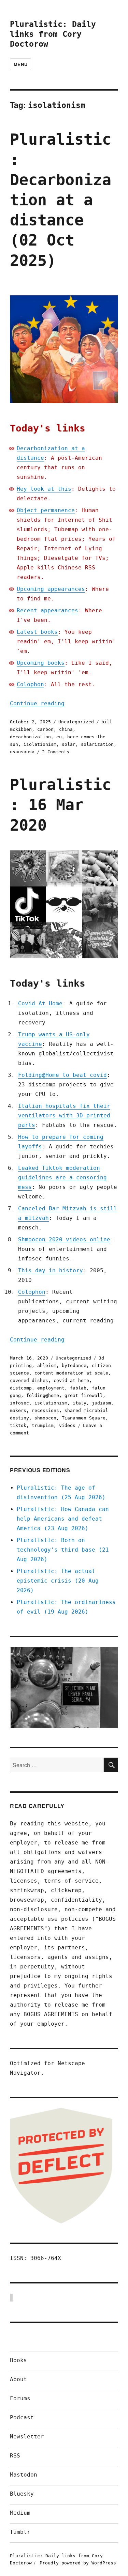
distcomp (21, 1388)
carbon (45, 729)
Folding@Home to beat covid (62, 1075)
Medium (20, 2513)
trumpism (43, 1425)
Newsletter (27, 2437)
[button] (64, 1687)
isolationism (40, 744)
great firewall (84, 1395)
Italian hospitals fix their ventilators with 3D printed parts (64, 1116)
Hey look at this (44, 489)
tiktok (18, 1425)
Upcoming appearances (51, 589)
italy (80, 1403)
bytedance (74, 1365)
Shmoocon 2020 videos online (64, 1239)
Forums (20, 2398)
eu (59, 737)
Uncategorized (76, 722)
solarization (97, 744)
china (66, 729)
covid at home (71, 1380)
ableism (47, 1365)
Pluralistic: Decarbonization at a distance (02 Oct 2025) (61, 200)
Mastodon (24, 2475)
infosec (19, 1403)
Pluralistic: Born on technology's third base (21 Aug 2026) (63, 1550)
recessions (45, 1410)
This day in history (51, 1270)
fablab (78, 1388)
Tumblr (20, 2532)
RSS (15, 2456)
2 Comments (56, 752)
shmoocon (45, 1418)
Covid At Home (40, 1003)
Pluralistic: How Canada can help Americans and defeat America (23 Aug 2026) (63, 1519)
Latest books (37, 632)
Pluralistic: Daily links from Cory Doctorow (53, 34)
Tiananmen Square (84, 1418)
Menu (20, 64)
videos (67, 1425)
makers (18, 1410)
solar (69, 744)
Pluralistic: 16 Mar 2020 (61, 805)
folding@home (43, 1395)
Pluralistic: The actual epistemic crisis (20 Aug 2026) (58, 1581)
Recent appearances (47, 610)
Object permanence (46, 510)
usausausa (22, 752)
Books (18, 2360)
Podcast (22, 2417)
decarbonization (30, 737)
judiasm (101, 1403)
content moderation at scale (71, 1373)
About (18, 2379)
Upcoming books (41, 663)
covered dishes (29, 1380)
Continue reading (37, 703)
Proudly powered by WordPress (78, 2563)
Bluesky (22, 2494)
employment (51, 1388)
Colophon (30, 684)
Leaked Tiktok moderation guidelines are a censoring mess (62, 1177)
